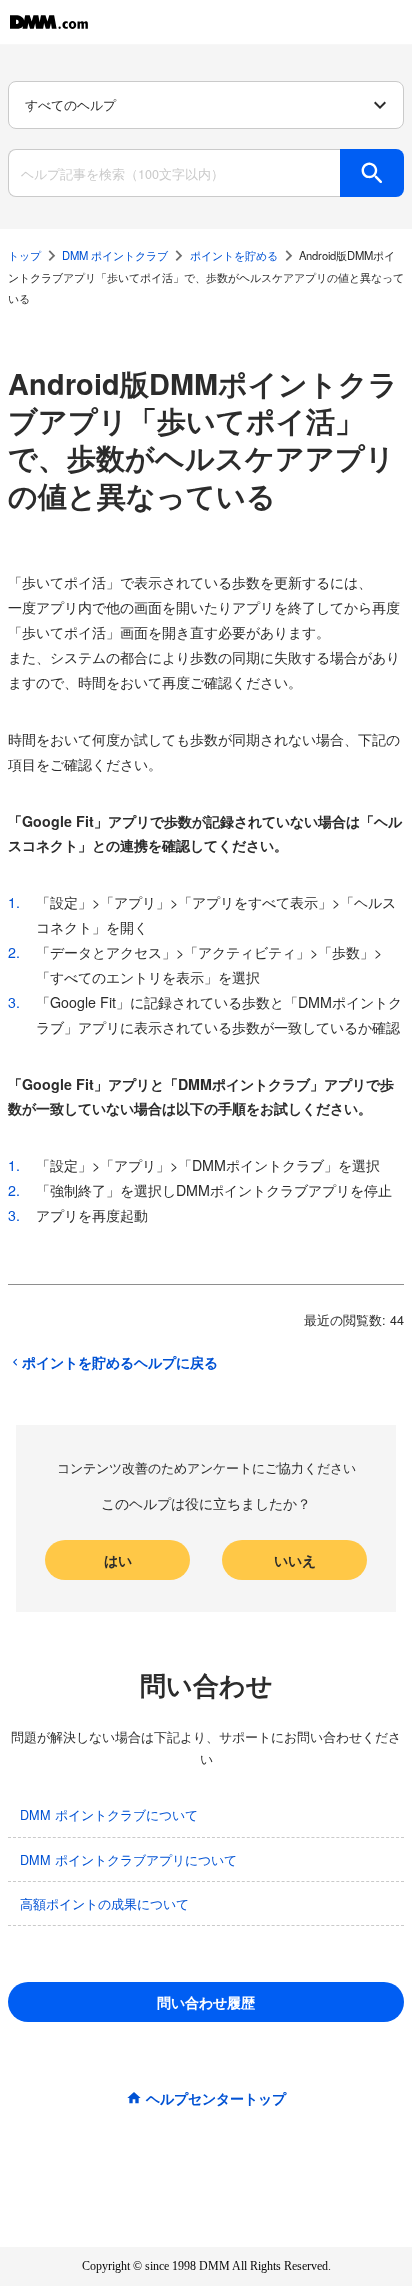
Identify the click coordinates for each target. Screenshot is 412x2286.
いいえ (295, 1560)
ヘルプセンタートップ (216, 2098)
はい (118, 1560)
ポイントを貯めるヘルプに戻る (120, 1362)
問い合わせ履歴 (206, 2002)
